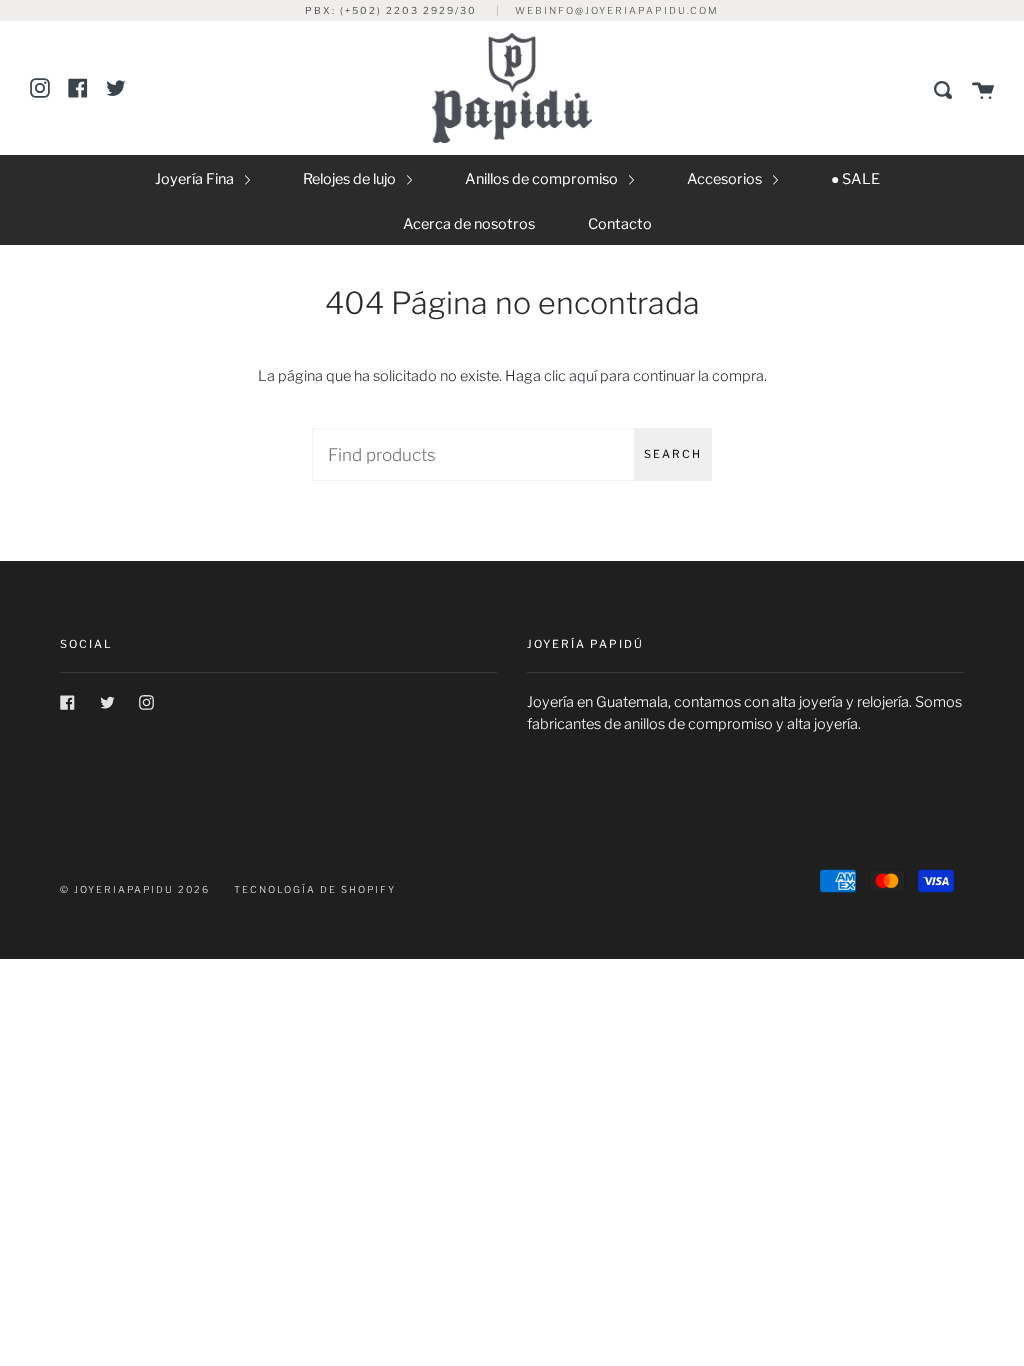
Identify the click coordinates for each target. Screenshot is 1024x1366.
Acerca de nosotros (469, 224)
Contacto (620, 224)
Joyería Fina (196, 179)
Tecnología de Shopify (315, 889)
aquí (583, 376)
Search (673, 454)
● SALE (855, 179)
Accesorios (726, 179)
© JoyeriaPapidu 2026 (135, 889)
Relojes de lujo (351, 179)
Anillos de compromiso (543, 179)
